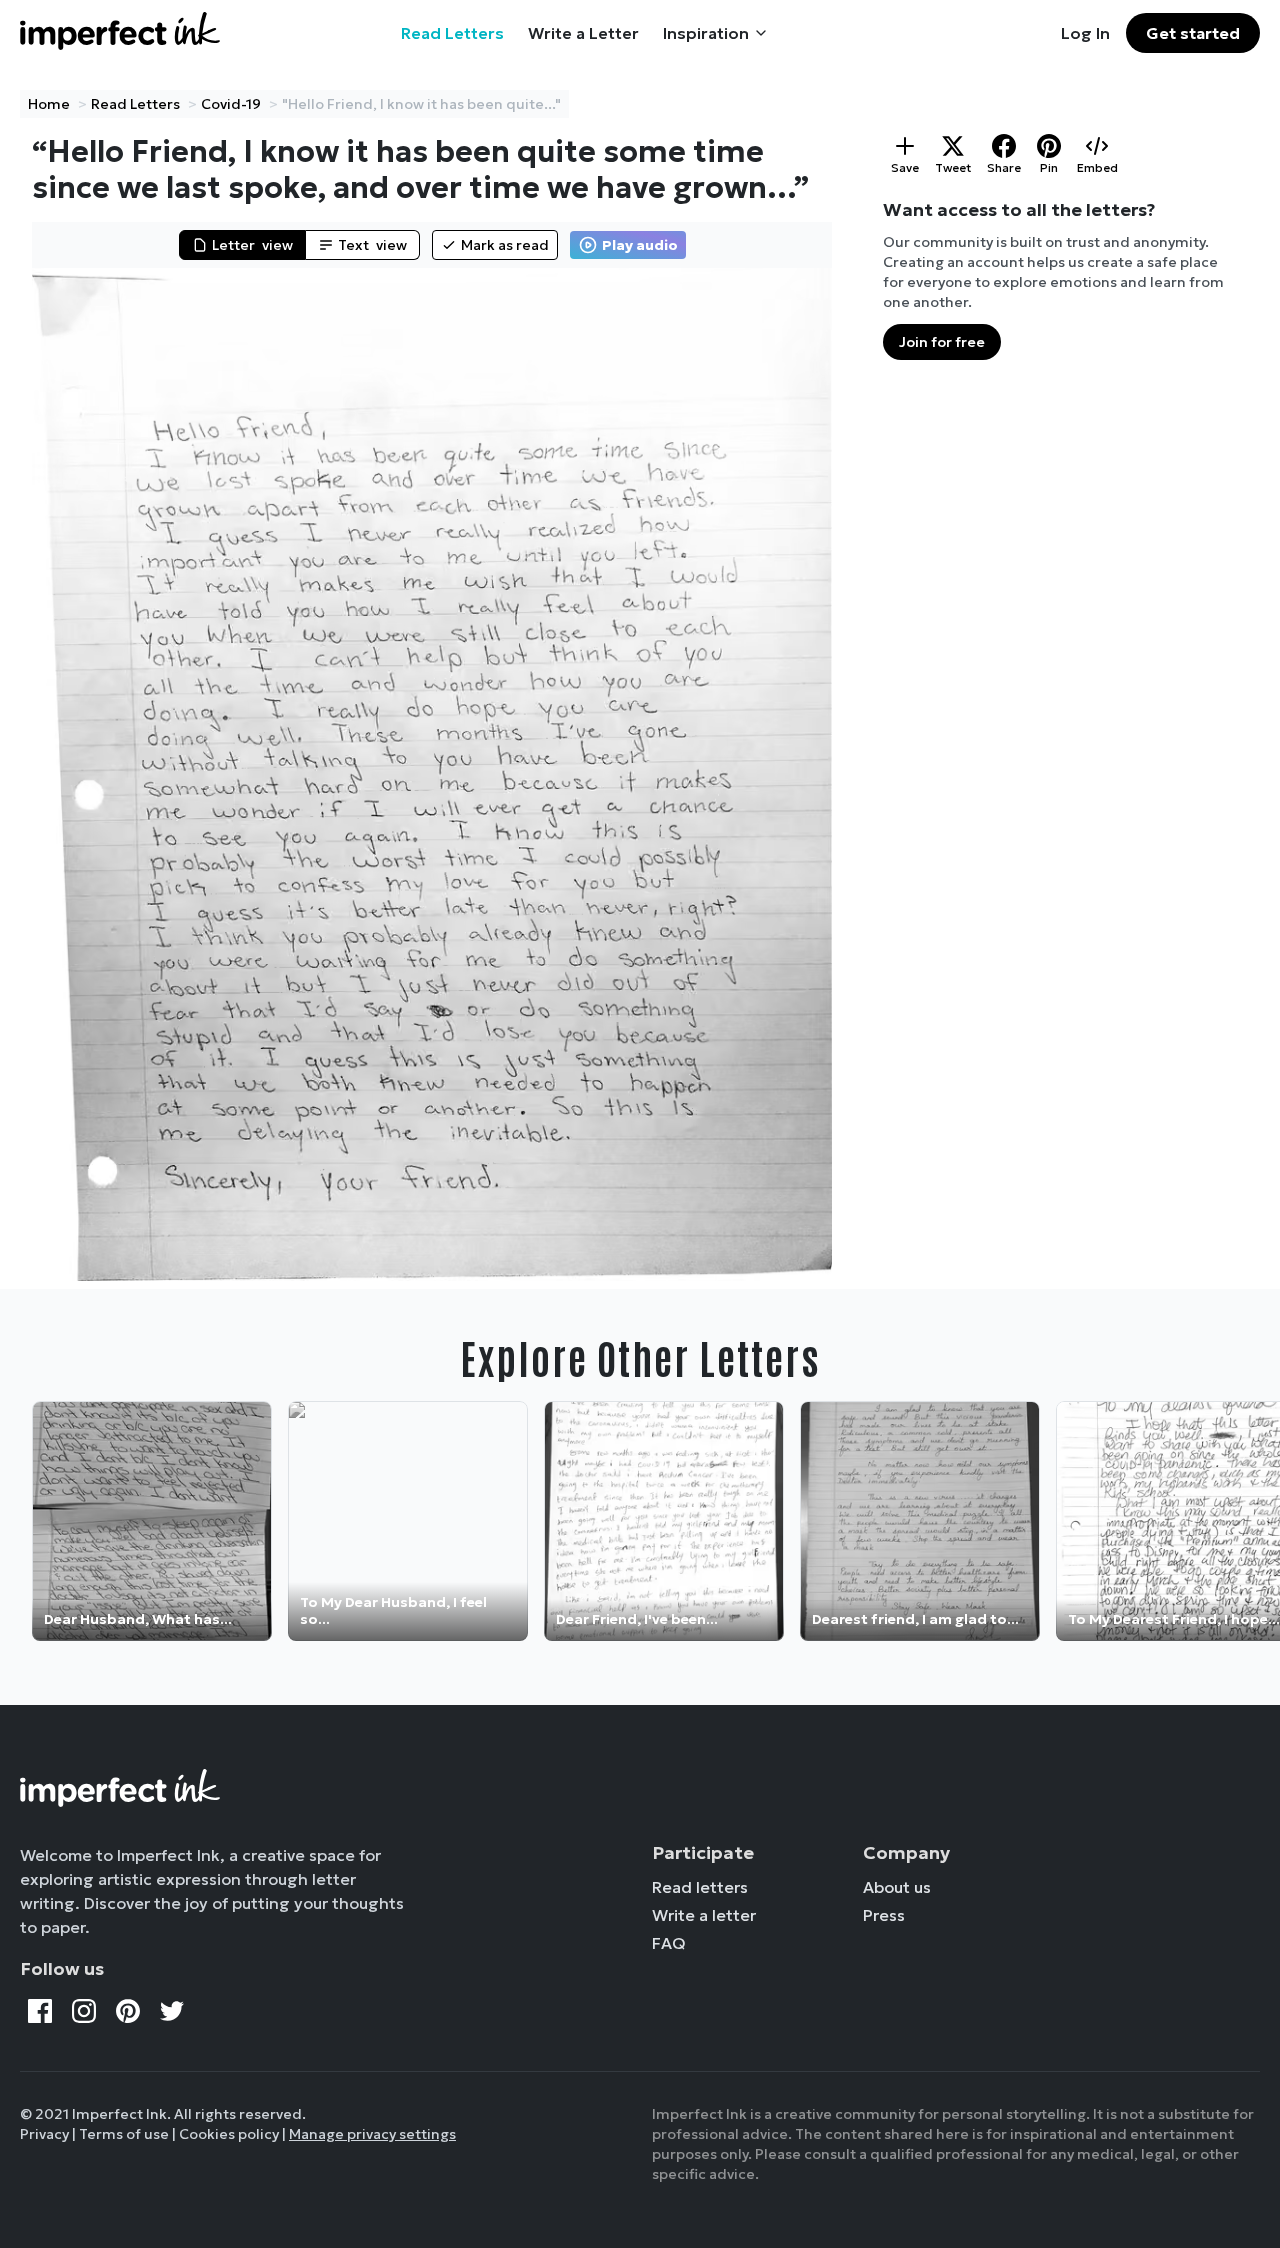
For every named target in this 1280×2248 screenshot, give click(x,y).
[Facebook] (40, 2011)
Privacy (44, 2134)
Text (372, 245)
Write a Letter (583, 33)
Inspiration (706, 33)
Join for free (942, 342)
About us (897, 1887)
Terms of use (124, 2134)
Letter (252, 245)
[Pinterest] (128, 2011)
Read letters (700, 1887)
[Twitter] (172, 2011)
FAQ (669, 1943)
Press (884, 1915)
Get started (1193, 33)
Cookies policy (229, 2134)
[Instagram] (84, 2011)
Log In (1085, 33)
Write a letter (704, 1915)
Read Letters (452, 33)
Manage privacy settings (372, 2134)
